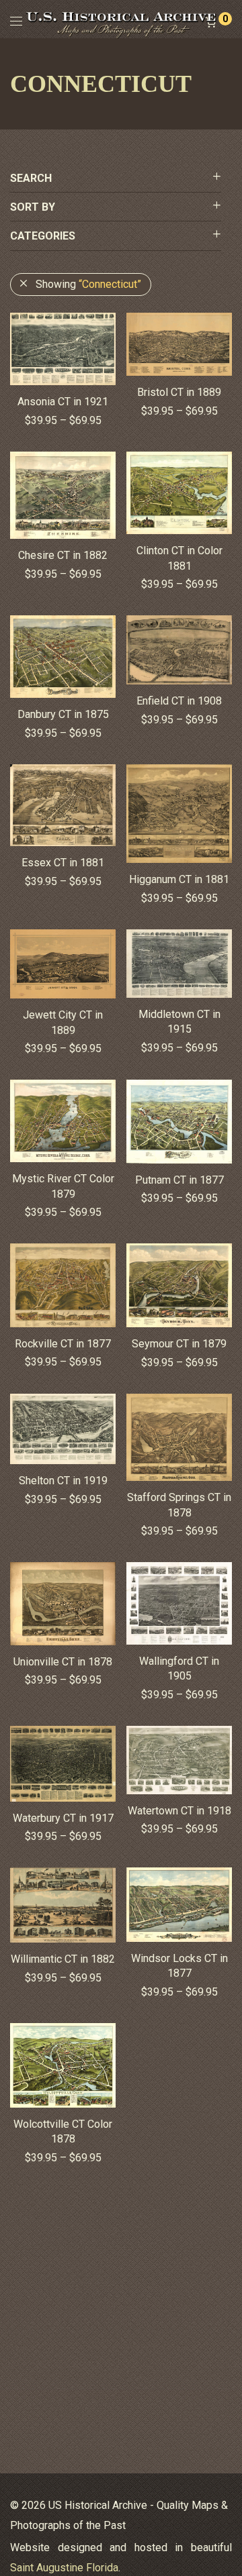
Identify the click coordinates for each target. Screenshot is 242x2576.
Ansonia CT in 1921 (63, 402)
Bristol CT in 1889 (179, 392)
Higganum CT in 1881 (179, 879)
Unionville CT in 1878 (63, 1662)
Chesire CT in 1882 (63, 555)
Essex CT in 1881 (63, 863)
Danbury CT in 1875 (63, 714)
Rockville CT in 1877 (63, 1344)
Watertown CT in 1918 (179, 1811)
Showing (88, 284)
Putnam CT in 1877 (179, 1180)
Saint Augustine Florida (64, 2568)
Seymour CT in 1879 (179, 1344)
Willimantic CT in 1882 (63, 1959)
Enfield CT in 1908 (179, 701)
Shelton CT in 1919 (63, 1481)
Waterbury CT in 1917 (63, 1818)
